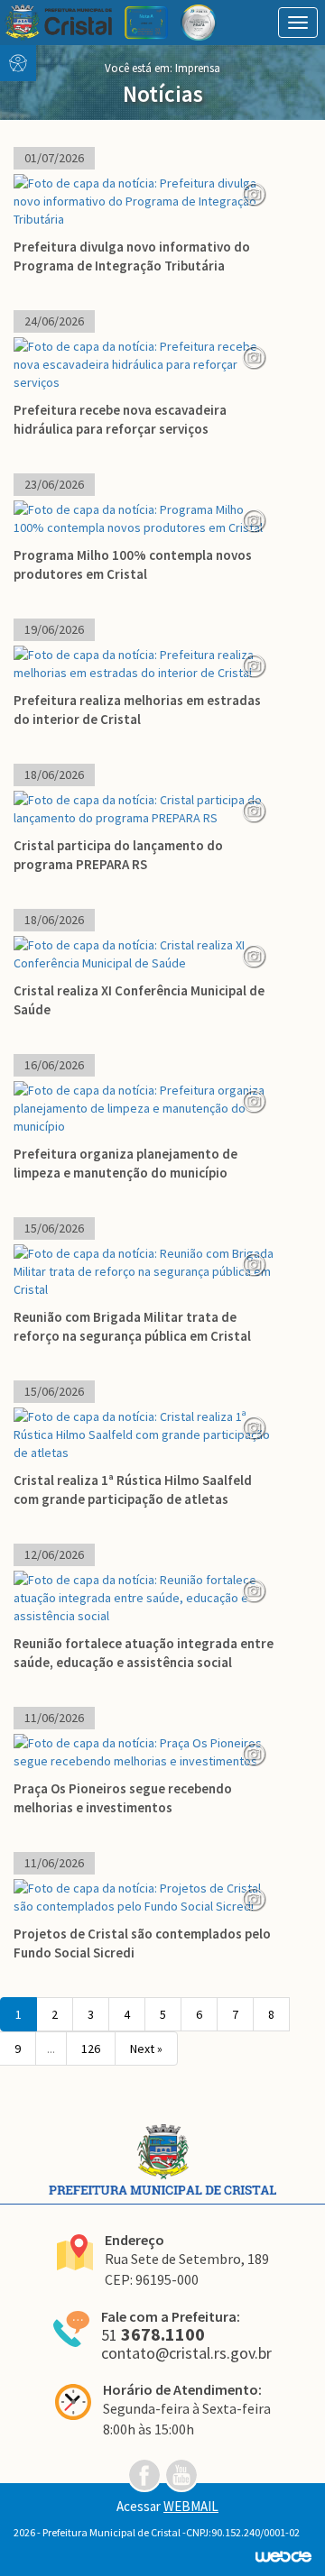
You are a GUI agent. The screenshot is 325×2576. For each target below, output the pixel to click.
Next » (146, 2049)
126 (91, 2049)
